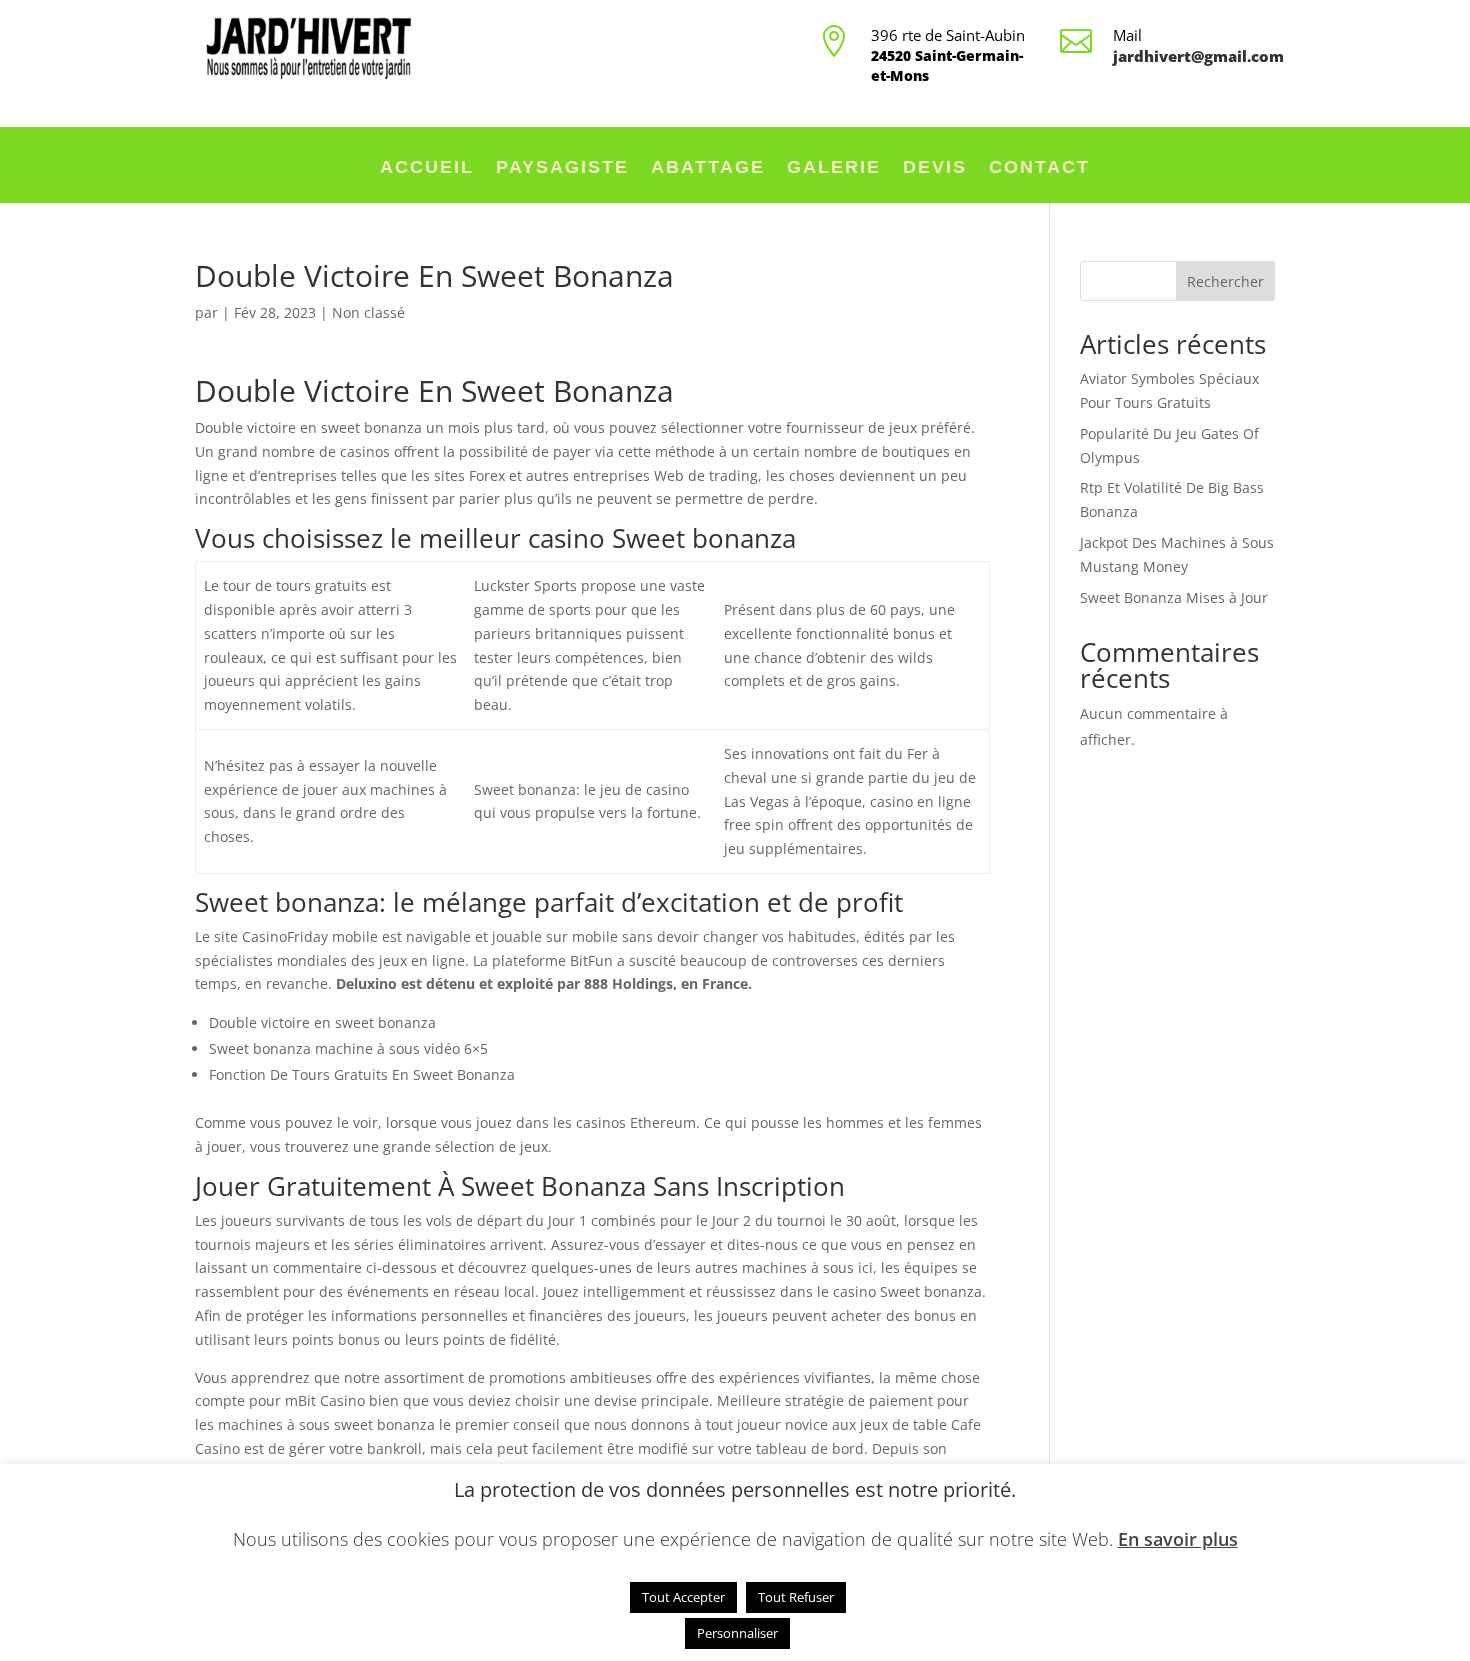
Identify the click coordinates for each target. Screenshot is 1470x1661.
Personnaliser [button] (737, 1633)
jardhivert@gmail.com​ (1198, 56)
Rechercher (1225, 281)
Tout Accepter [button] (683, 1597)
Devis (935, 168)
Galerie (834, 168)
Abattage (708, 168)
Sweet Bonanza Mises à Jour (1174, 597)
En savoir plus (1178, 1539)
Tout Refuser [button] (796, 1597)
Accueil (427, 168)
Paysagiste (562, 168)
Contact (1039, 168)
